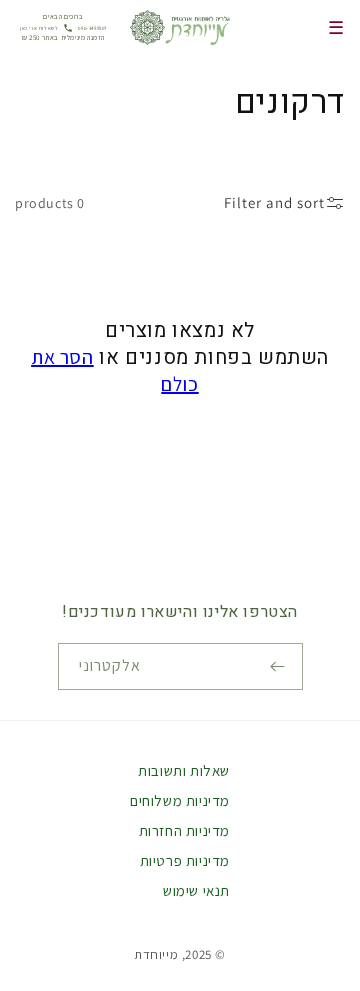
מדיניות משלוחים (180, 800)
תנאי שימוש (196, 890)
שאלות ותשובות (184, 770)
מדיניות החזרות (184, 830)
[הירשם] (280, 666)
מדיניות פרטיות (185, 860)
